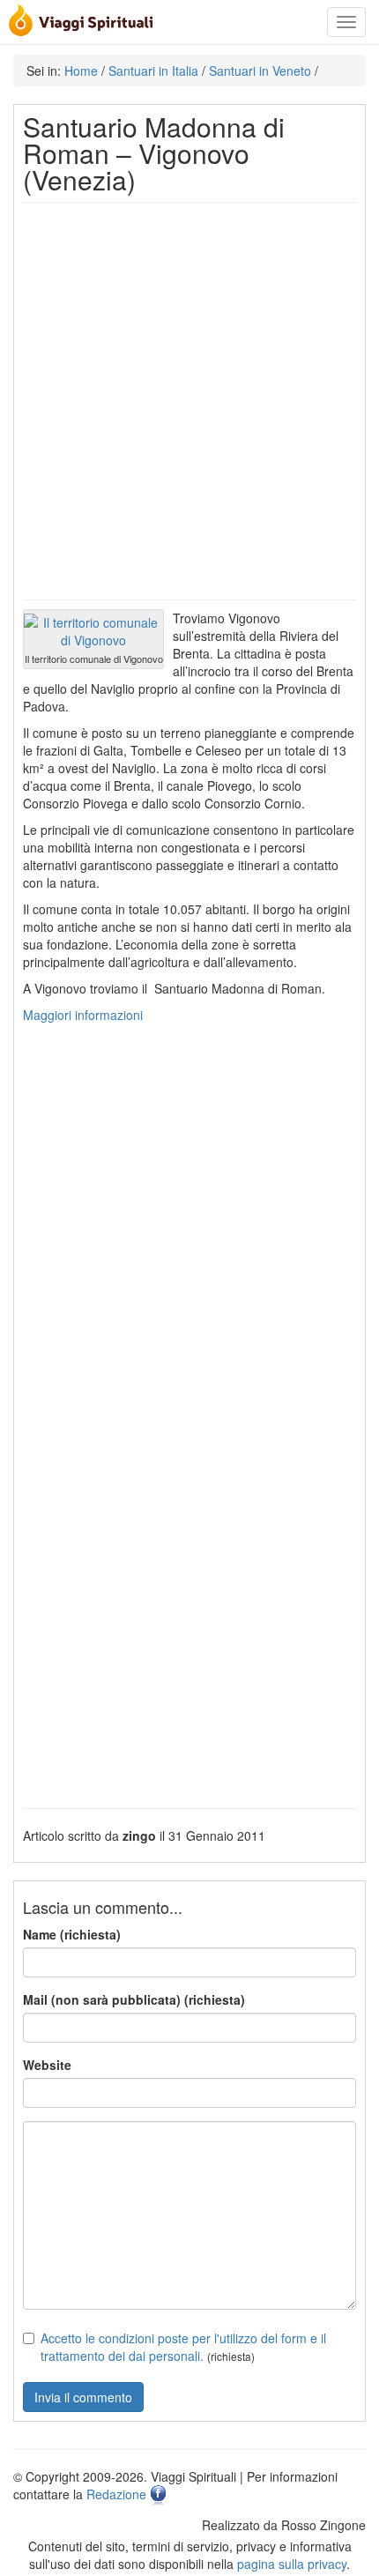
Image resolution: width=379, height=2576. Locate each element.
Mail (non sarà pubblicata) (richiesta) (134, 1999)
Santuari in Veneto (260, 71)
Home (81, 71)
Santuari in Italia (153, 71)
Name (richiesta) (72, 1934)
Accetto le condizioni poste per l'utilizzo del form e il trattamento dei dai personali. (183, 2347)
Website (47, 2065)
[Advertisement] (189, 401)
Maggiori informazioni (83, 1015)
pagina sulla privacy (292, 2564)
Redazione (116, 2494)
